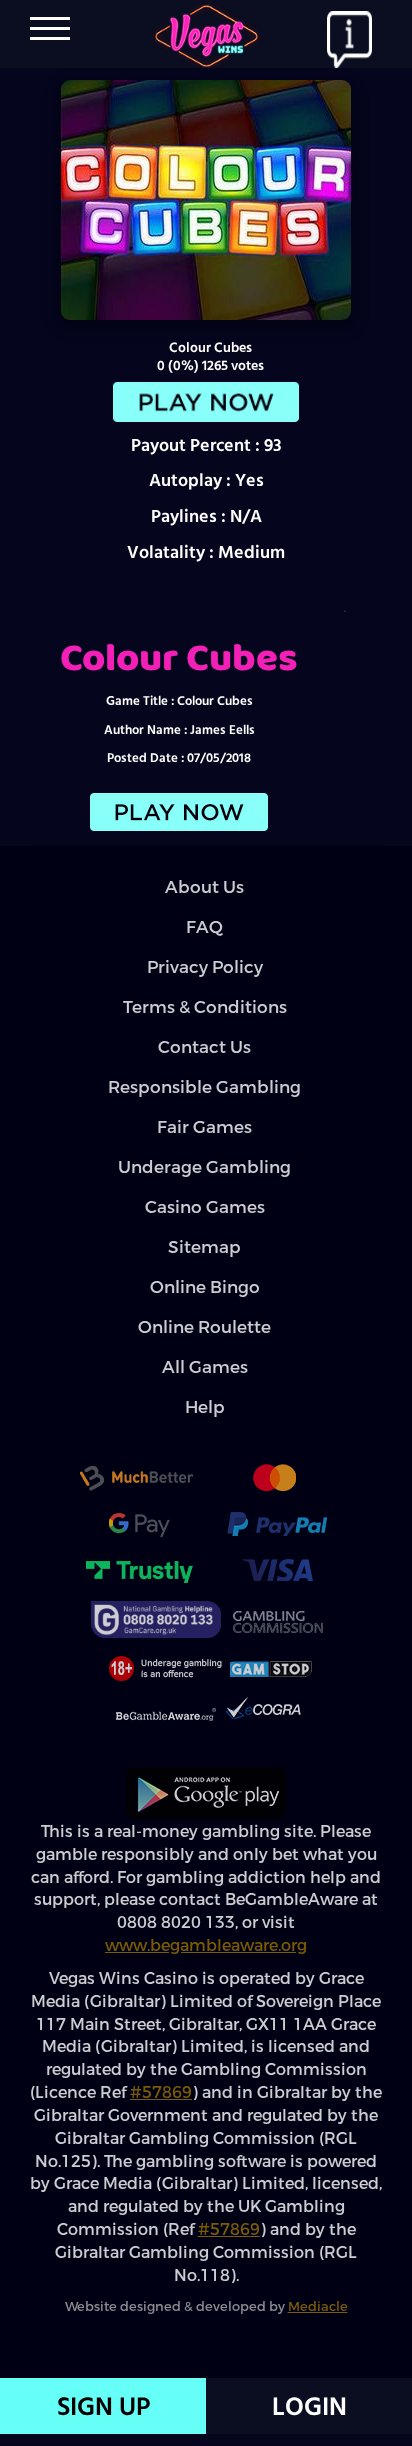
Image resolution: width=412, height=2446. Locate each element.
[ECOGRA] (263, 1735)
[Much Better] (136, 1501)
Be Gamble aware (166, 1737)
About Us (204, 907)
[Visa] (277, 1593)
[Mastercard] (274, 1501)
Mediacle (318, 2326)
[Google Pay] (139, 1547)
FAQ (204, 947)
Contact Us (204, 1067)
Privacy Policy (205, 987)
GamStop (271, 1689)
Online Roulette (204, 1347)
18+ (163, 1689)
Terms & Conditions (205, 1027)
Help (205, 1427)
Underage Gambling (204, 1187)
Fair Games (204, 1147)
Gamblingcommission (277, 1641)
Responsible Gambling (204, 1107)
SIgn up (103, 2406)
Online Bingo (205, 1307)
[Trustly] (139, 1593)
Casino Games (205, 1227)
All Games (205, 1387)
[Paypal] (277, 1547)
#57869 (161, 2112)
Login (309, 2406)
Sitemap (204, 1267)
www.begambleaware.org (206, 1965)
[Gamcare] (156, 1639)
